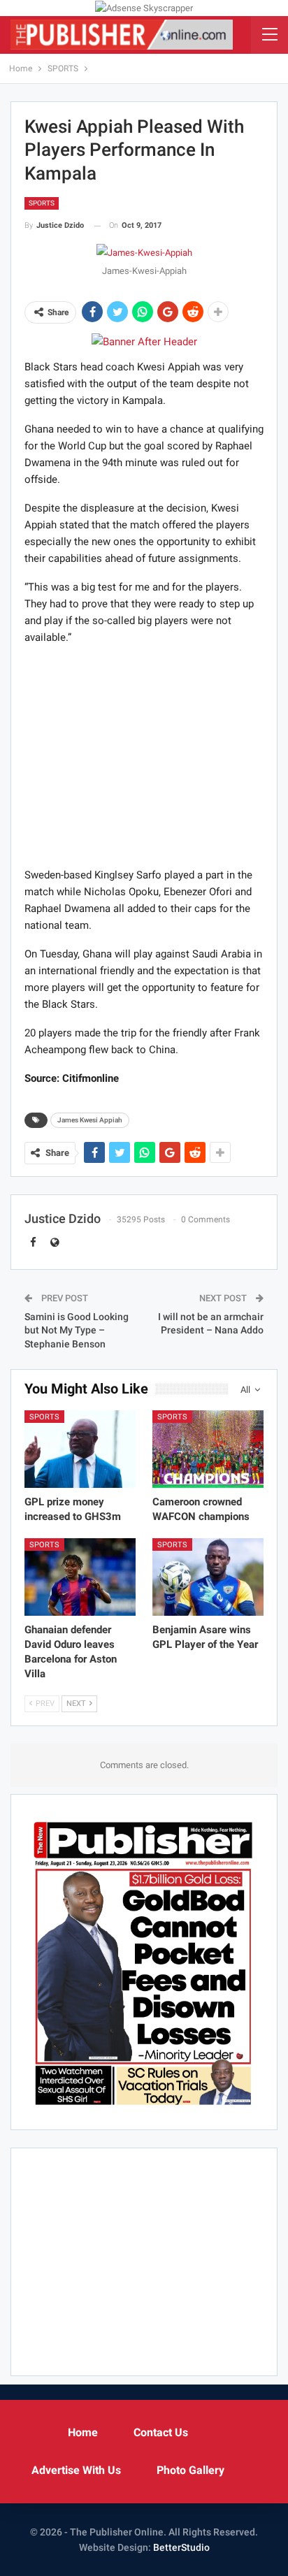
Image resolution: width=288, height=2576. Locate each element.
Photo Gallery (190, 2470)
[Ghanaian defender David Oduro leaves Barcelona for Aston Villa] (80, 1577)
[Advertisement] (144, 755)
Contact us (161, 2432)
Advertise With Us (76, 2470)
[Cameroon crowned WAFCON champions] (208, 1449)
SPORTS (42, 203)
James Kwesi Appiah (90, 1120)
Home (83, 2432)
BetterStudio (181, 2547)
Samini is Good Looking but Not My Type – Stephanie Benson (77, 1330)
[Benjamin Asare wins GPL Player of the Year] (208, 1577)
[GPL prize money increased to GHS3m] (80, 1449)
